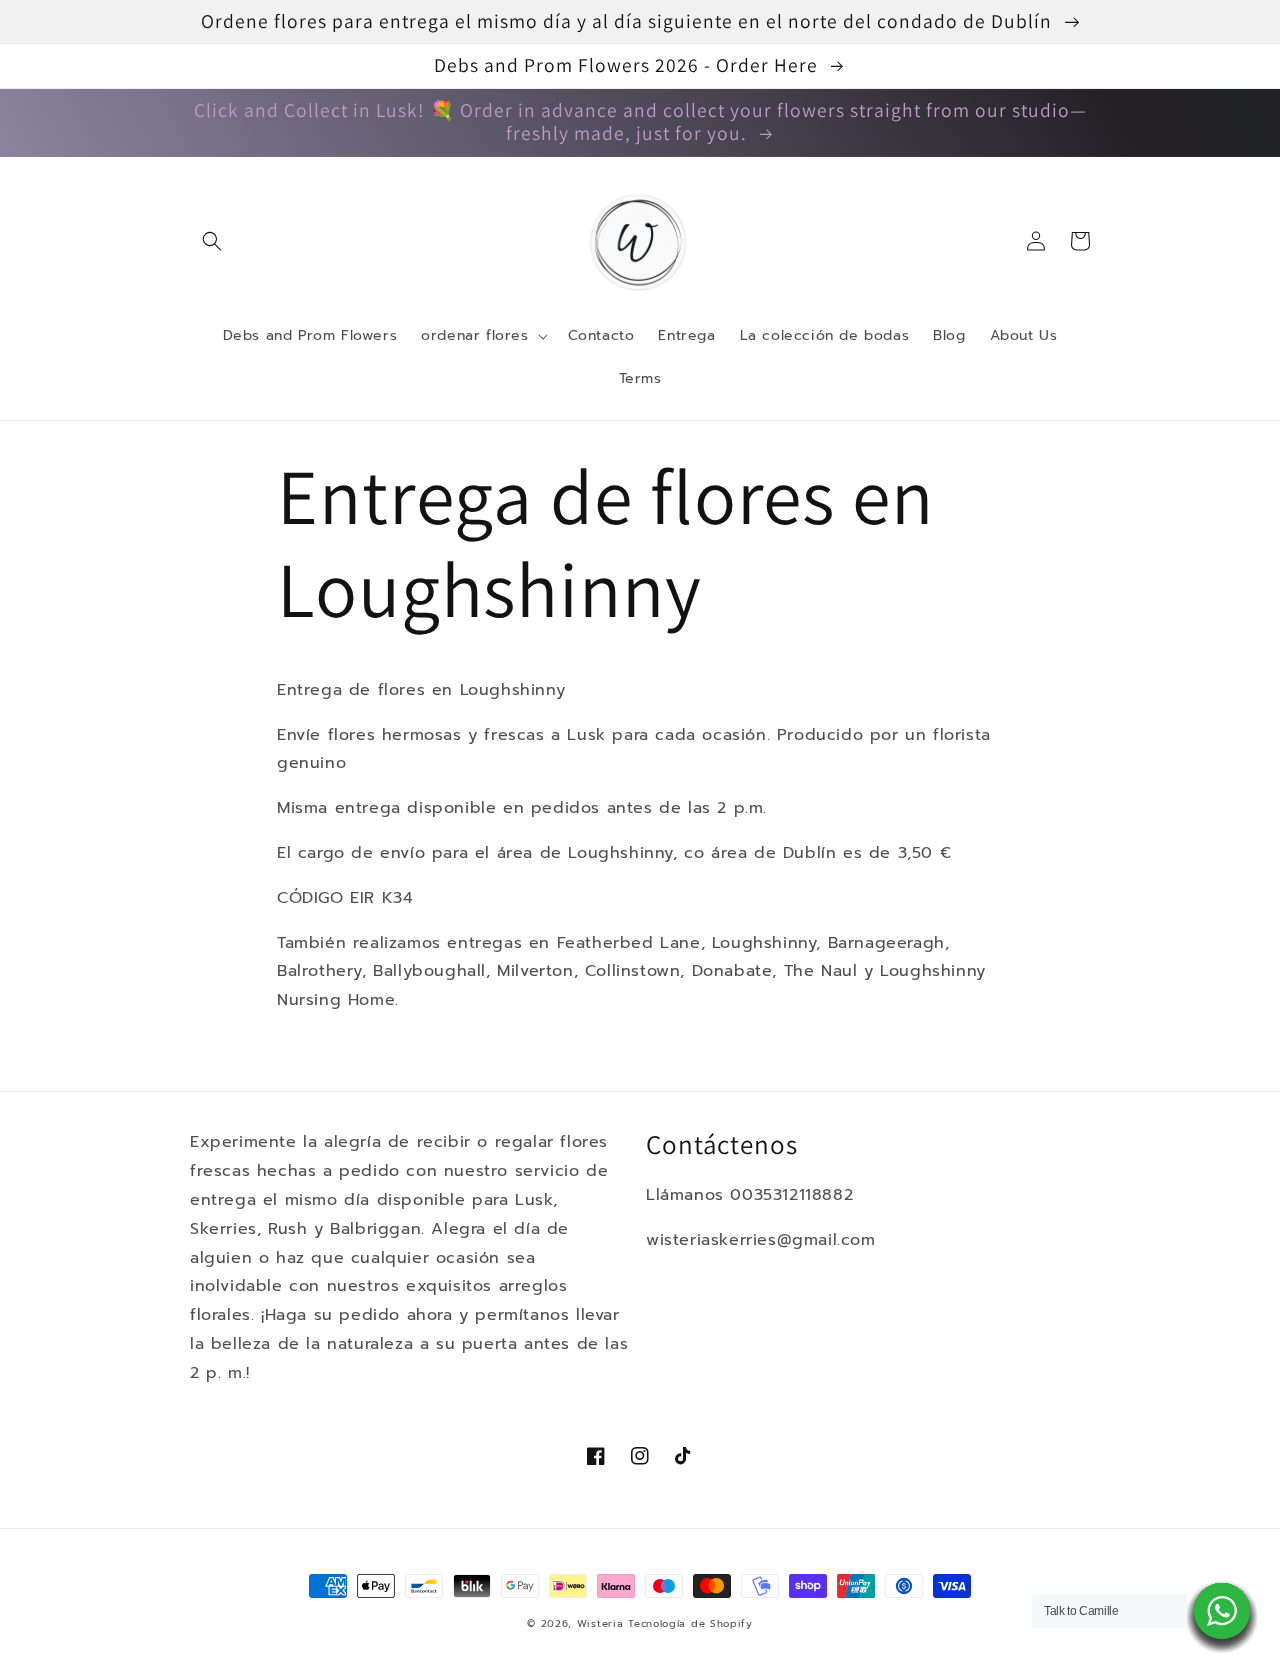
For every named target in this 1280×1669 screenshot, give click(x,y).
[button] (212, 241)
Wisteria (600, 1623)
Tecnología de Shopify (690, 1623)
